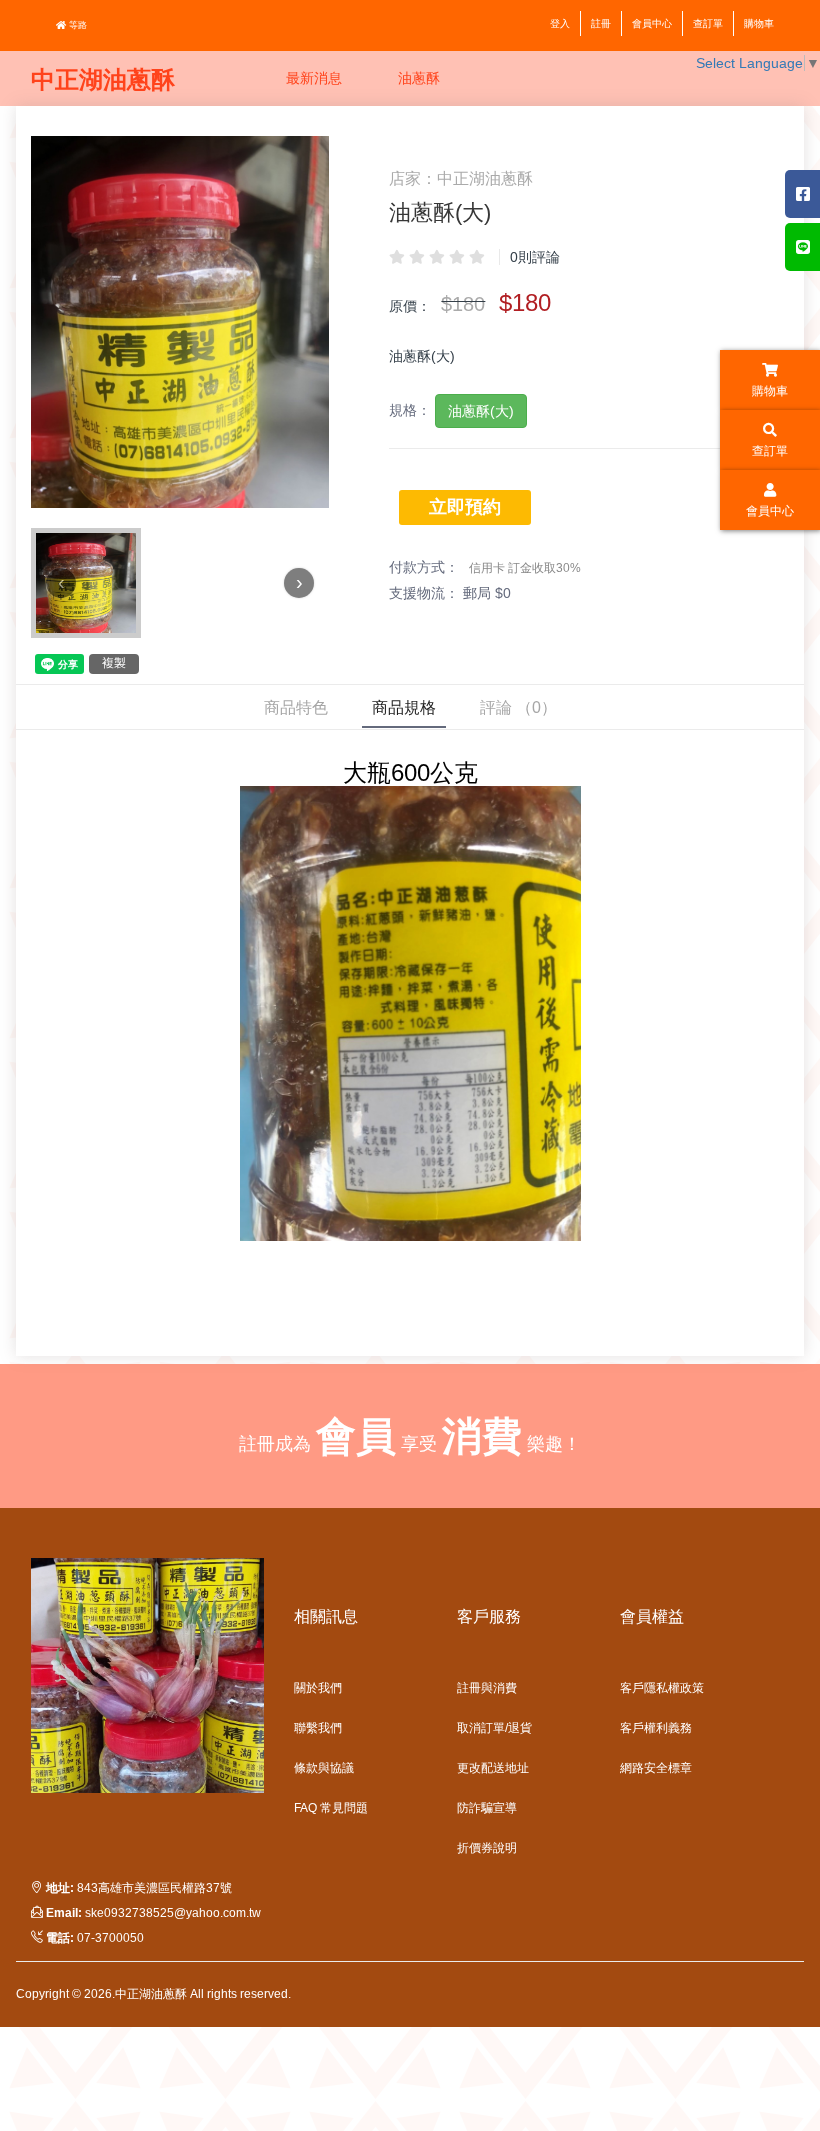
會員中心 (652, 23)
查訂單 (708, 23)
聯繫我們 (318, 1728)
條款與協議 (324, 1768)
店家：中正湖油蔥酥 (461, 178)
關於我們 (318, 1688)
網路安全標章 (656, 1768)
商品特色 (296, 707)
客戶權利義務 (656, 1728)
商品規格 (404, 707)
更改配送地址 (493, 1768)
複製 (114, 663)
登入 (560, 23)
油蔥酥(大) (481, 411)
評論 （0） (518, 707)
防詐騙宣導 (487, 1808)
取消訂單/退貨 (494, 1728)
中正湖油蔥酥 (103, 79)
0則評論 (535, 257)
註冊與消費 (487, 1688)
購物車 (759, 23)
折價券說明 (487, 1848)
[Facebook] (802, 194)
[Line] (802, 247)
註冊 (601, 23)
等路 (76, 25)
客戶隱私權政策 (662, 1688)
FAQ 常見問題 (331, 1808)
